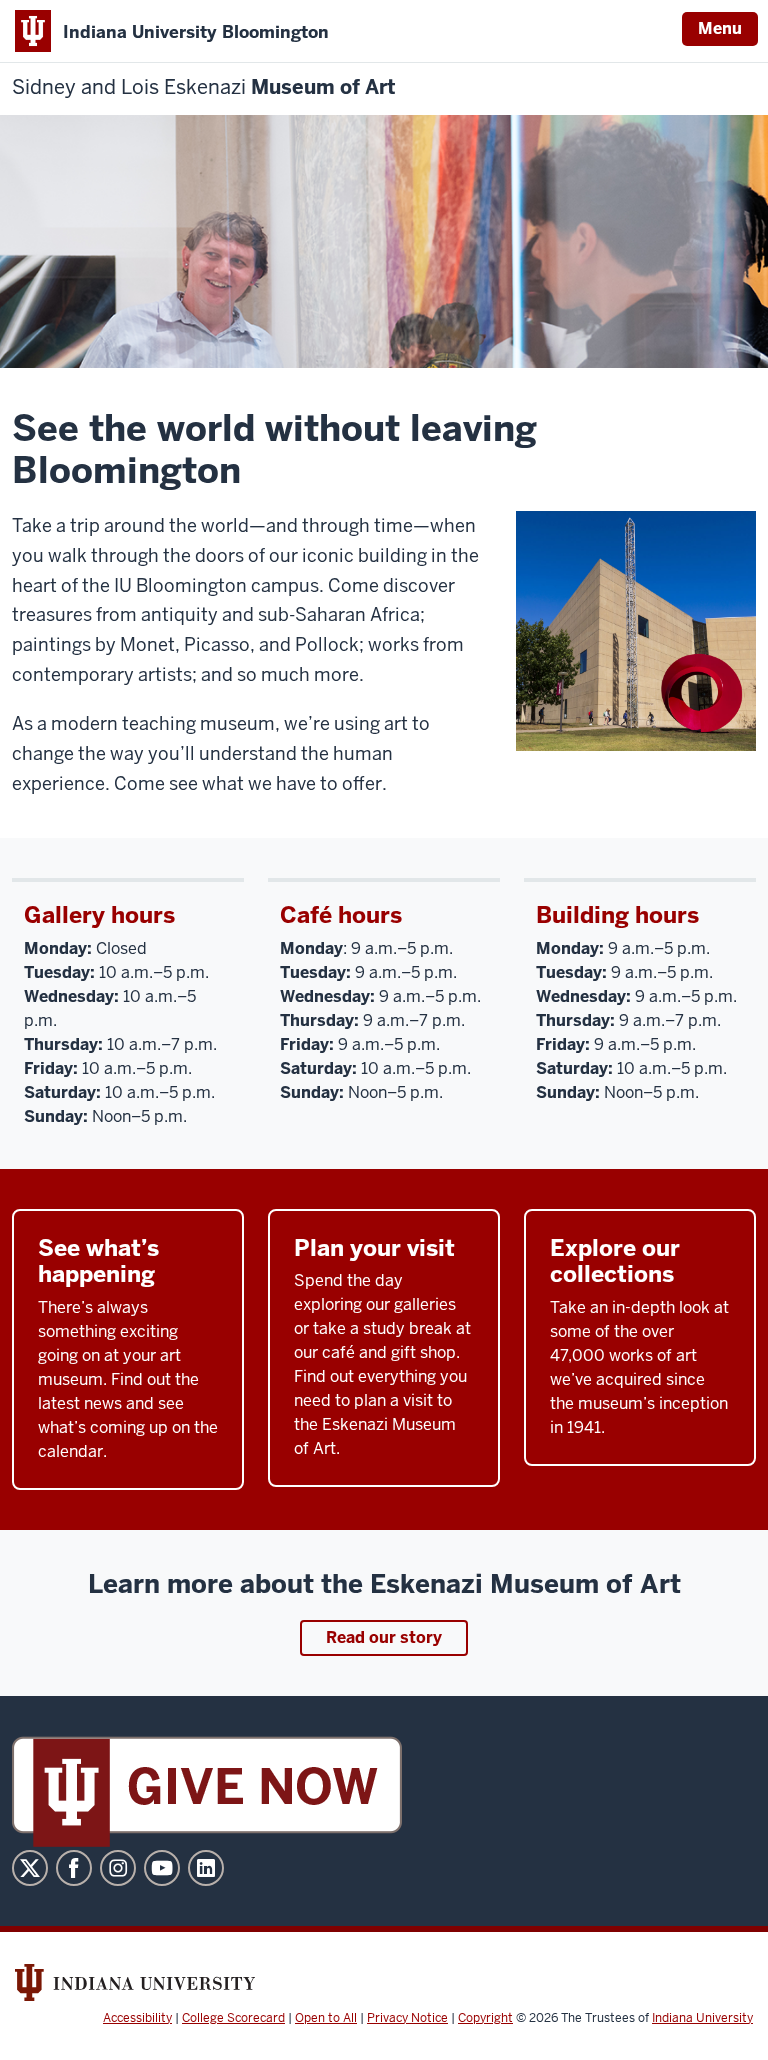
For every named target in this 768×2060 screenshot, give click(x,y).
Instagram (118, 1868)
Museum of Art (204, 87)
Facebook (74, 1868)
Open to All (326, 2018)
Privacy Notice (407, 2018)
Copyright (485, 2018)
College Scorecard (233, 2018)
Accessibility (137, 2018)
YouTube (162, 1868)
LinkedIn (206, 1868)
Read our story (384, 1637)
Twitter (30, 1868)
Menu (720, 28)
